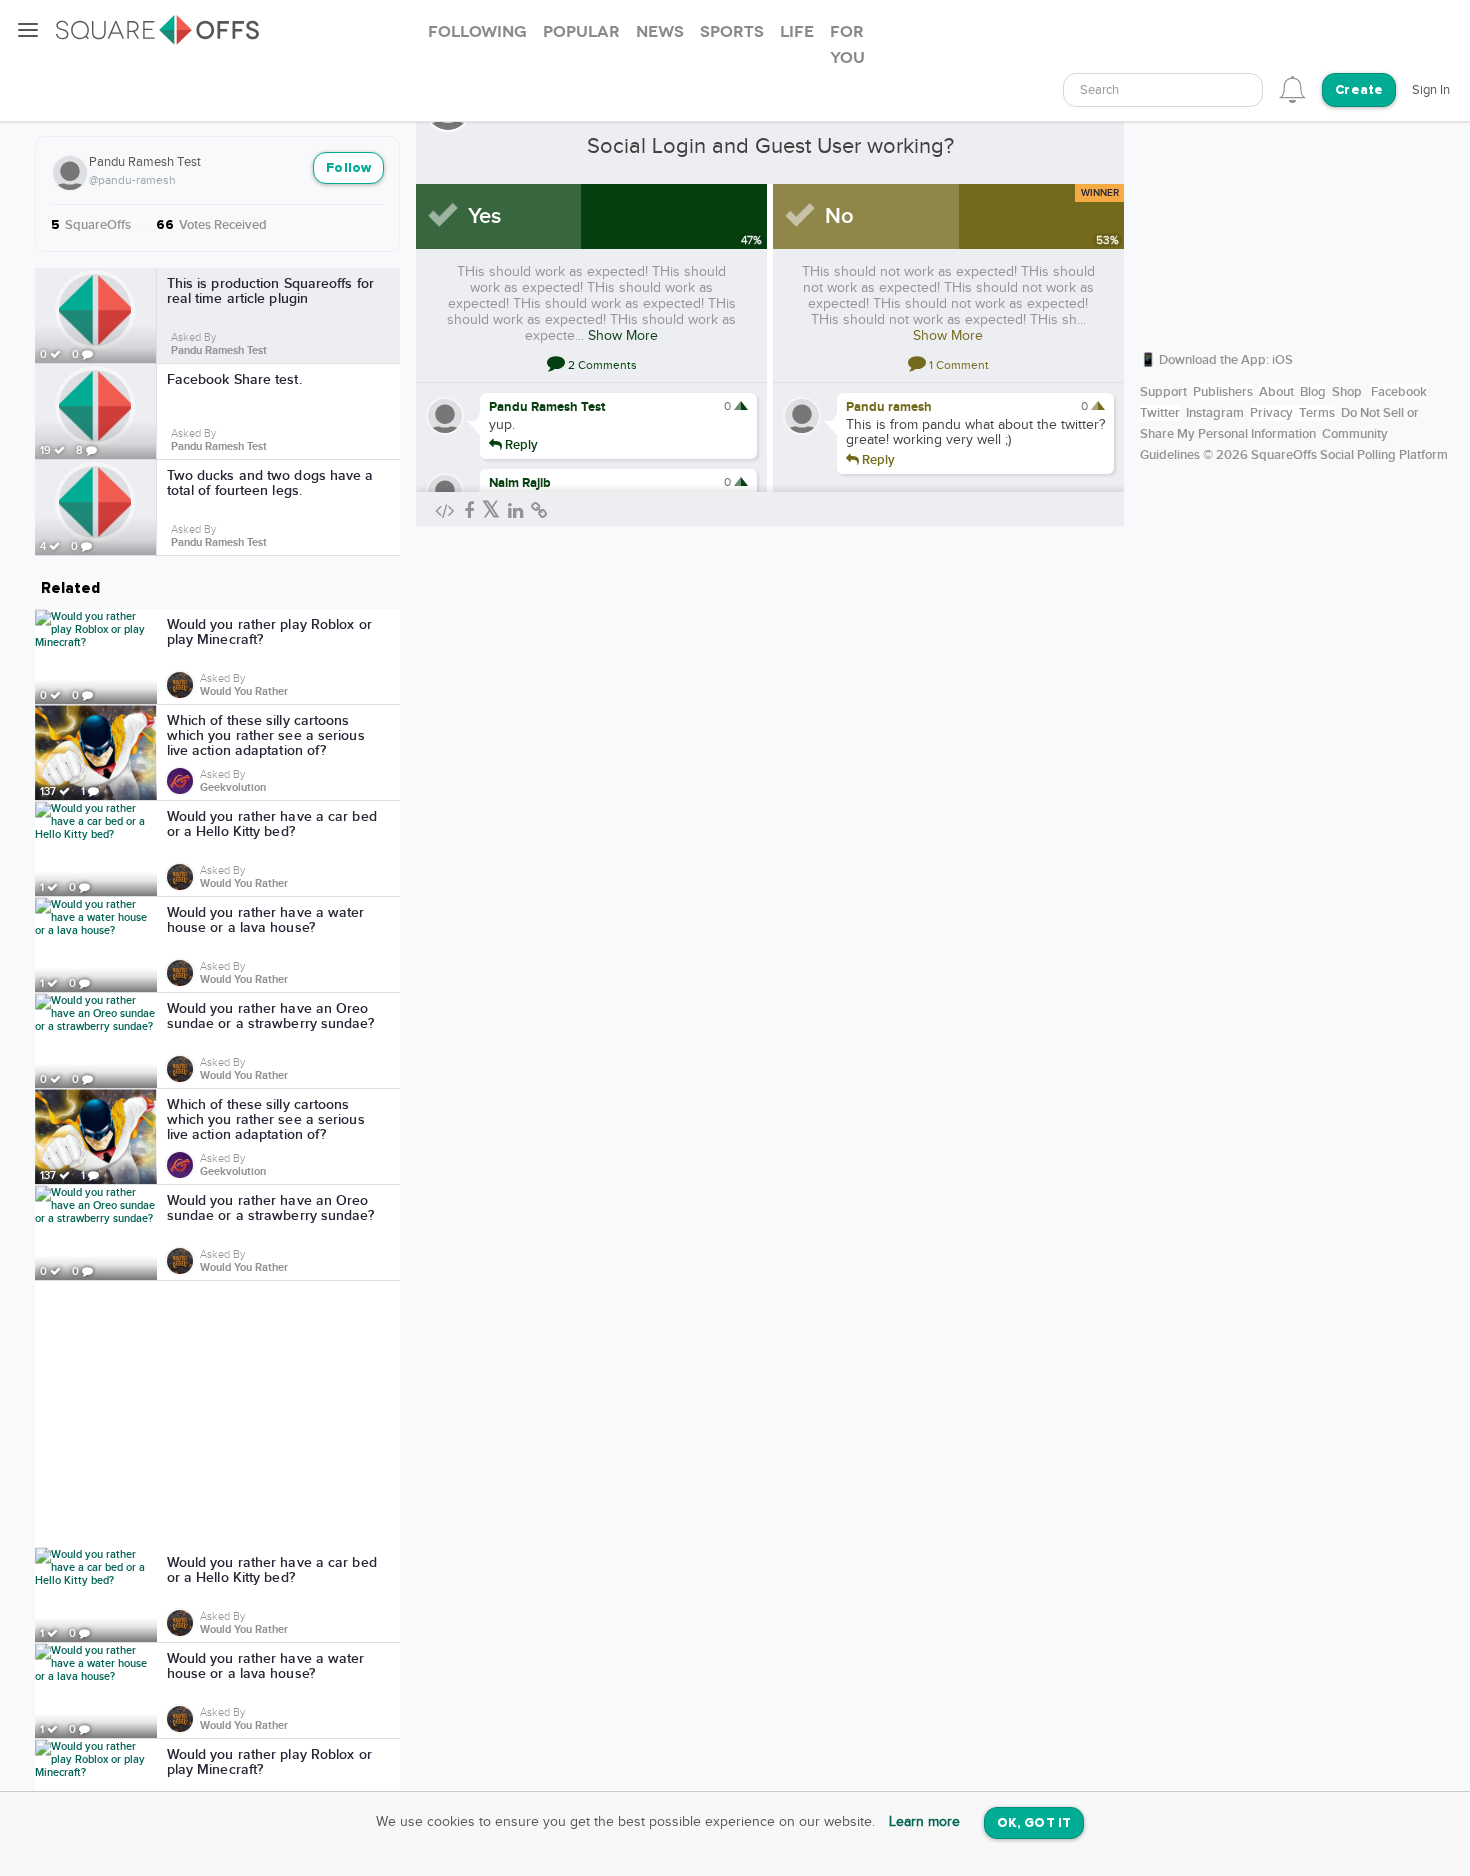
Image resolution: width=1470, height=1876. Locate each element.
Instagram (1215, 413)
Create (1359, 90)
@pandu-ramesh (132, 180)
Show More (623, 336)
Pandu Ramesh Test (145, 162)
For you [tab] (847, 45)
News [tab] (660, 32)
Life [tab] (797, 32)
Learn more (924, 1822)
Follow (348, 168)
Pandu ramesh (889, 407)
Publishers (1223, 392)
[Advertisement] (218, 1414)
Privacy (1271, 413)
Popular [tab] (581, 32)
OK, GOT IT (1034, 1823)
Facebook (1399, 392)
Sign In (1431, 90)
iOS (1282, 360)
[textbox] (1163, 90)
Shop (1347, 392)
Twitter (1160, 413)
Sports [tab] (732, 32)
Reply (520, 444)
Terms (1317, 413)
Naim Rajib (520, 483)
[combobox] (1163, 90)
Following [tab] (477, 32)
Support (1163, 392)
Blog (1313, 392)
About (1276, 392)
